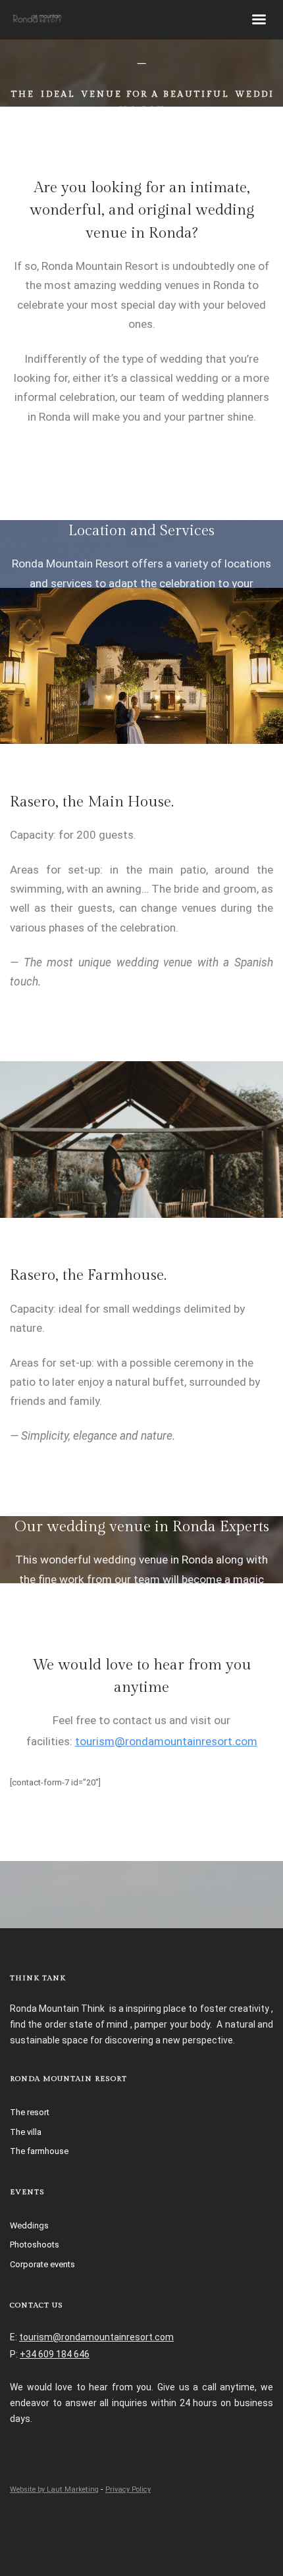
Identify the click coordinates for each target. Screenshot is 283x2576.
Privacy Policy (128, 2489)
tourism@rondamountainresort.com (166, 1741)
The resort (30, 2112)
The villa (26, 2132)
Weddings (29, 2225)
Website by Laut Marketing (54, 2489)
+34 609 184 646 (55, 2354)
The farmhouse (39, 2151)
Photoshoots (35, 2245)
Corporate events (42, 2264)
